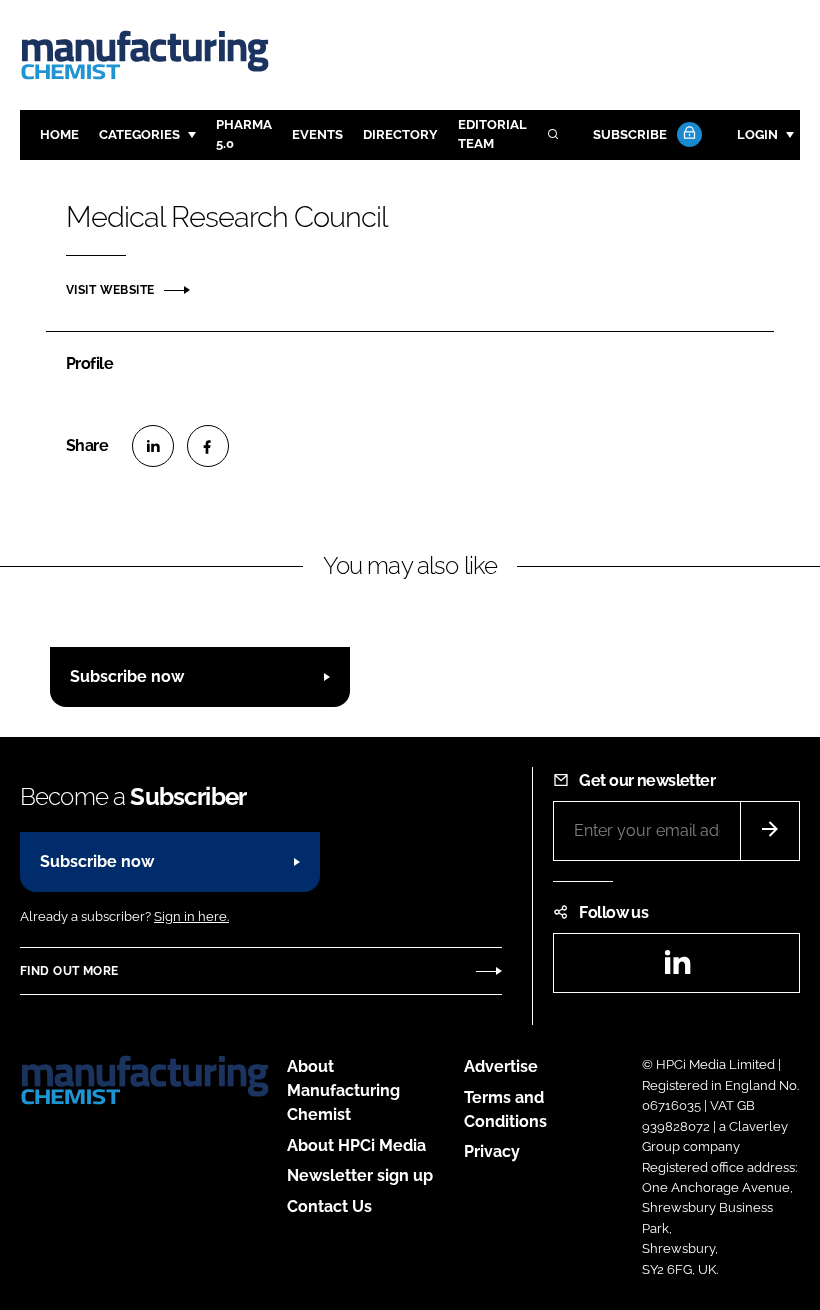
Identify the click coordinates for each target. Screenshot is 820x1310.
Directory (400, 134)
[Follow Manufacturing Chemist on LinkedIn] (677, 968)
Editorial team (492, 134)
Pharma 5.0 (244, 134)
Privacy (492, 1151)
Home (59, 134)
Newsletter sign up (360, 1175)
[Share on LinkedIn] (153, 446)
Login (757, 134)
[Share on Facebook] (208, 446)
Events (317, 134)
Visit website (110, 290)
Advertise (501, 1066)
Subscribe (630, 134)
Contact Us (329, 1206)
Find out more (69, 971)
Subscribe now (127, 676)
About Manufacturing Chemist (343, 1090)
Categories (139, 134)
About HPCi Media (356, 1145)
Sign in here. (191, 916)
